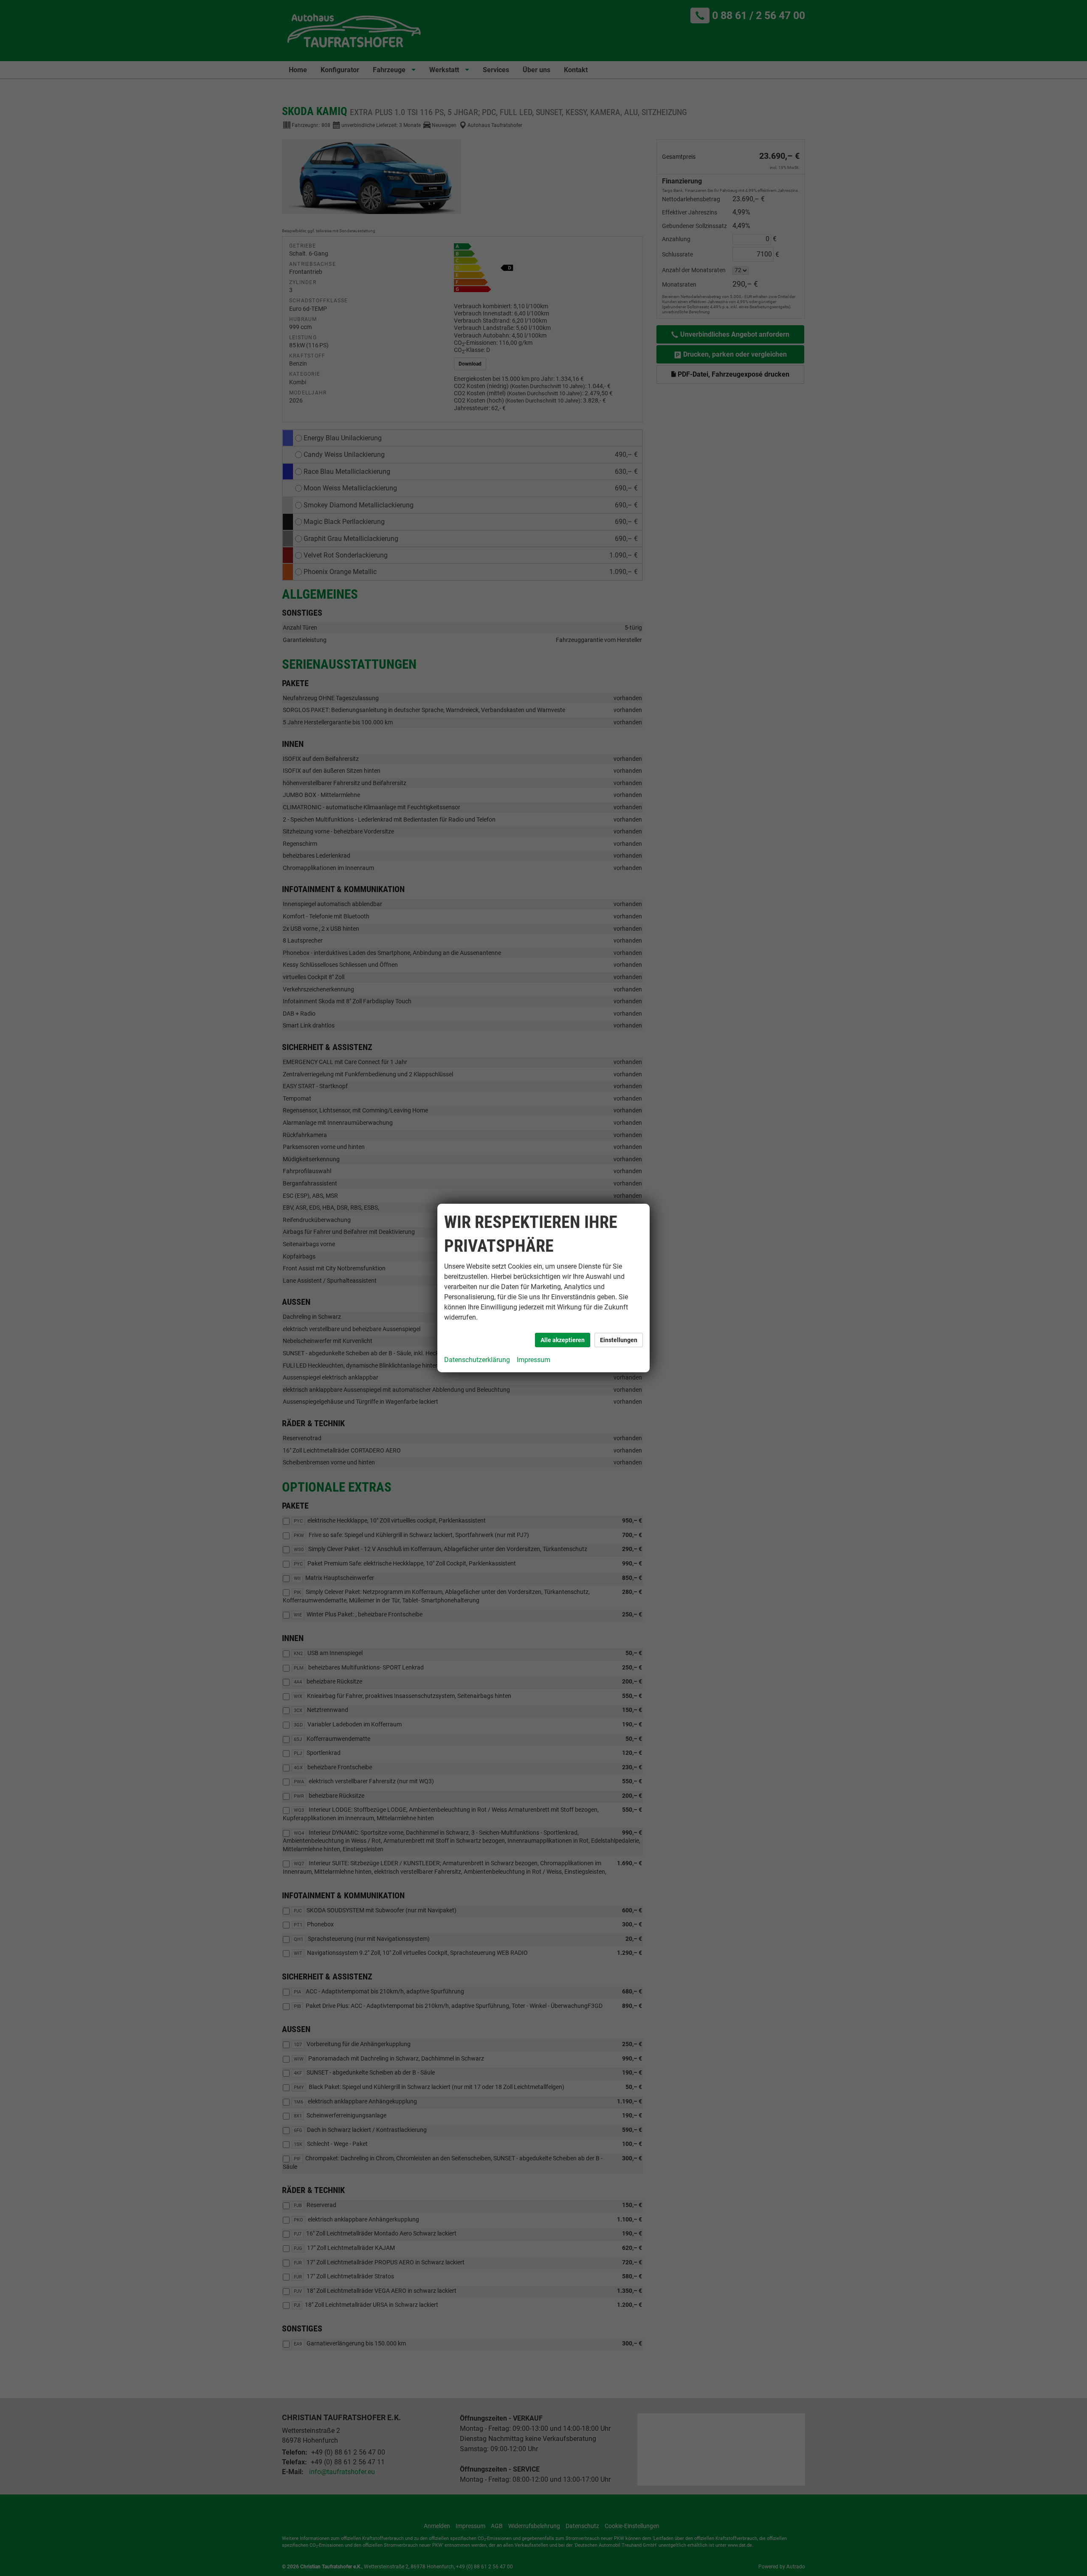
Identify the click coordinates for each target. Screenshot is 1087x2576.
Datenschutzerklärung (477, 1360)
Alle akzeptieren (563, 1340)
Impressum (534, 1360)
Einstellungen (619, 1340)
